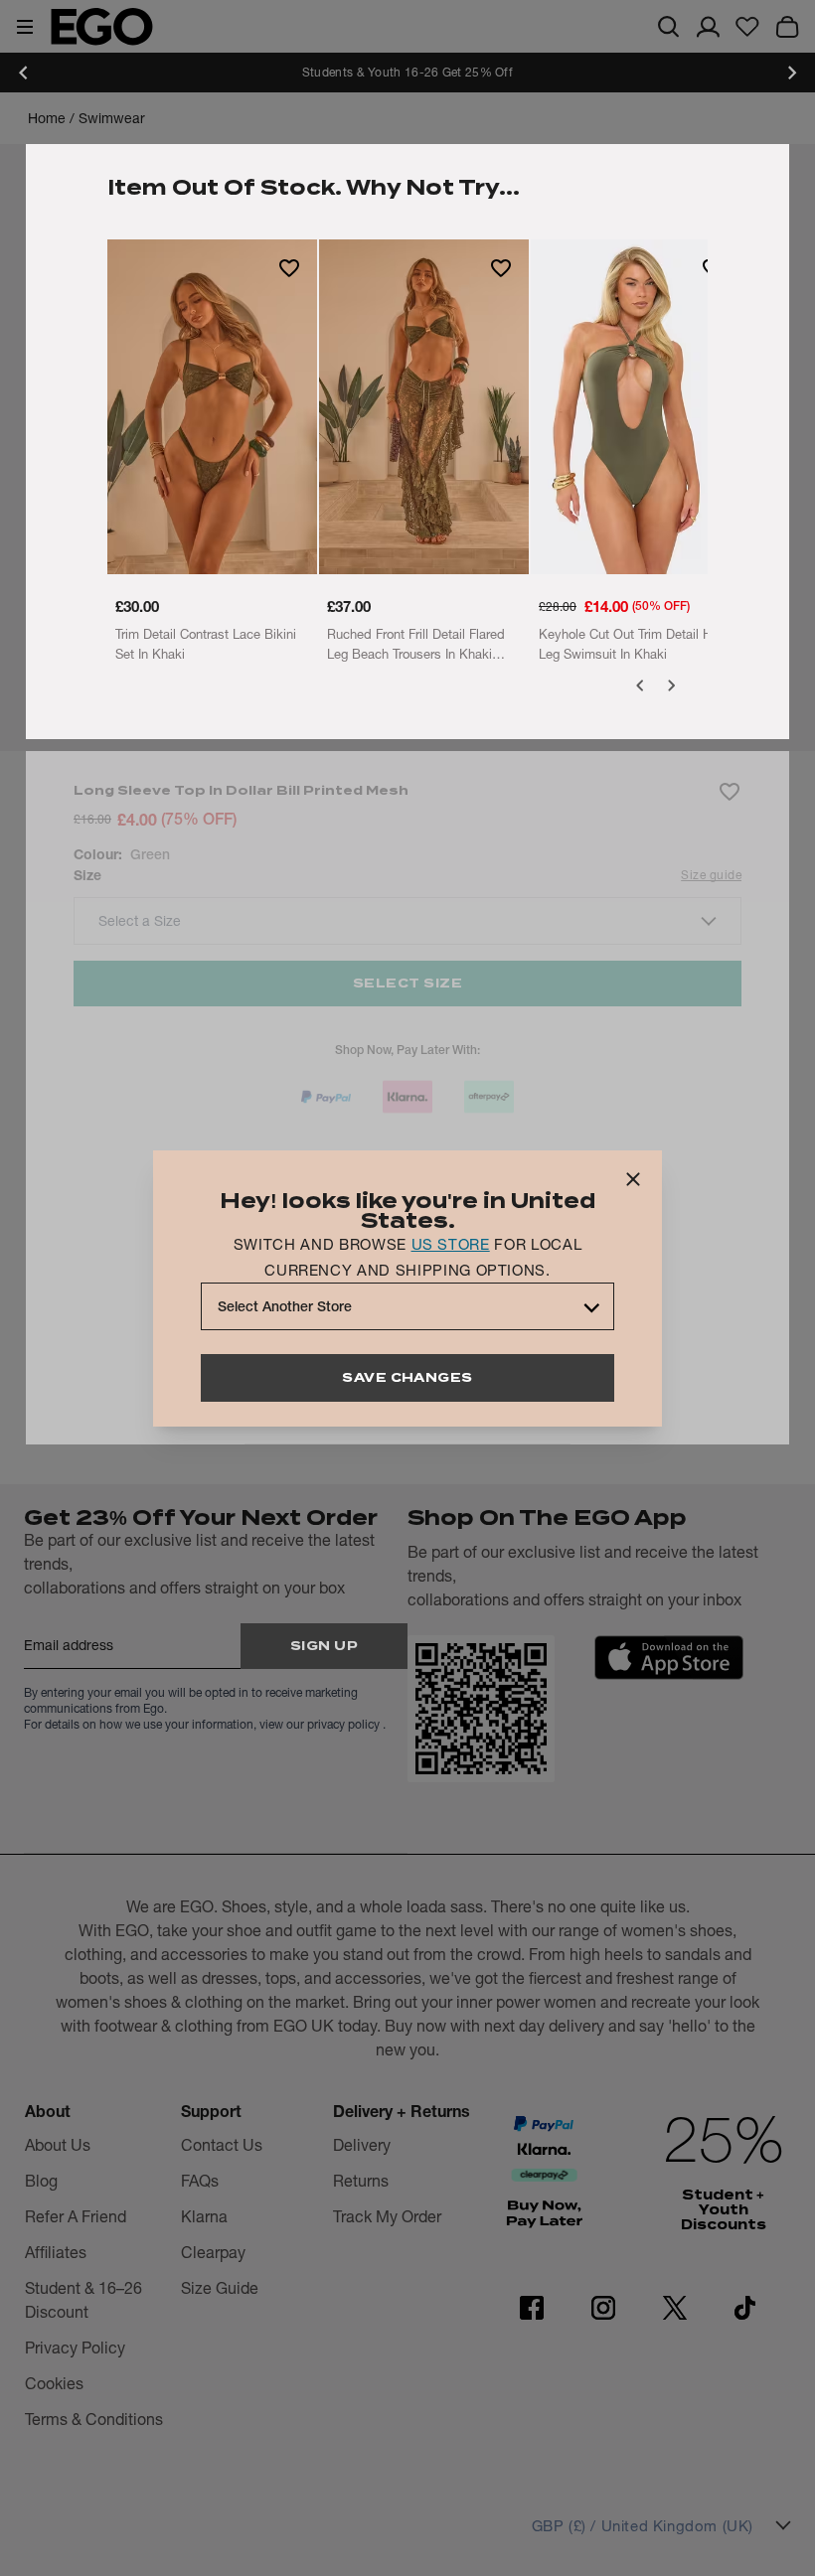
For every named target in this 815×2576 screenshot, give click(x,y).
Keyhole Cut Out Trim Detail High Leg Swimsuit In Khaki (634, 644)
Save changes (407, 1377)
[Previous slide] (24, 73)
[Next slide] (791, 73)
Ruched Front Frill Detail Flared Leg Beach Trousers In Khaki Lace (416, 645)
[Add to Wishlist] (289, 267)
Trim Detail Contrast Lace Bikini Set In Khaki (206, 644)
